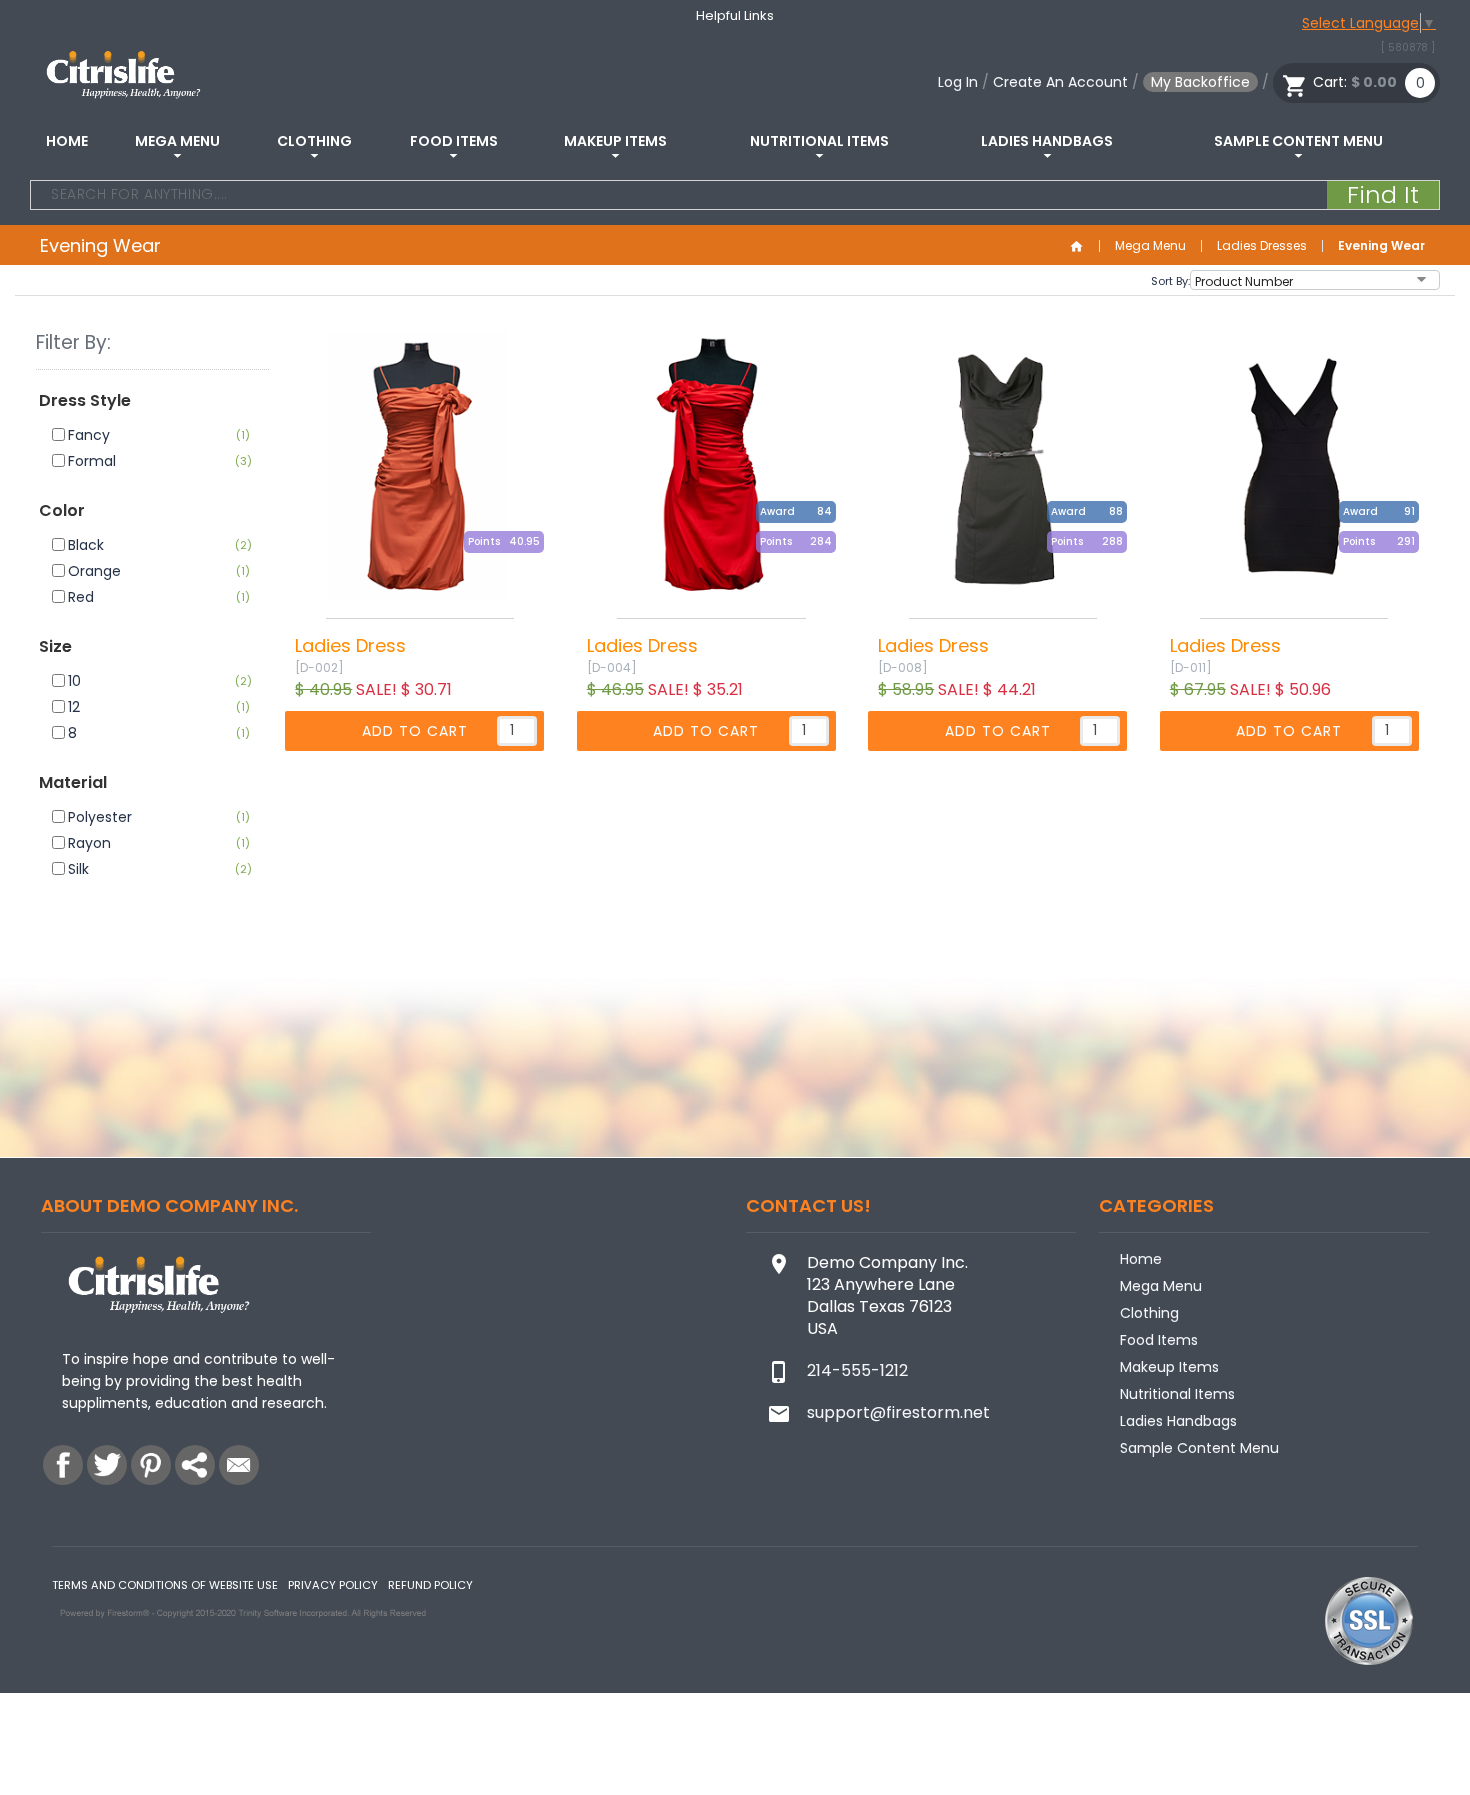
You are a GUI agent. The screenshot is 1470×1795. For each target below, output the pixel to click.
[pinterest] (151, 1465)
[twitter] (107, 1465)
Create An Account (1060, 82)
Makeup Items (615, 141)
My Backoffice (1200, 82)
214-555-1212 (857, 1370)
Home (67, 141)
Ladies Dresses (1262, 246)
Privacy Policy (333, 1585)
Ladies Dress (350, 646)
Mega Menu (177, 141)
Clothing (314, 141)
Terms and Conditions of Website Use (165, 1585)
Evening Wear (1381, 246)
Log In (958, 82)
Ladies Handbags (1047, 141)
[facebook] (63, 1465)
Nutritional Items (819, 141)
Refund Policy (430, 1585)
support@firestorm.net (898, 1412)
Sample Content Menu (1298, 141)
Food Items (454, 141)
